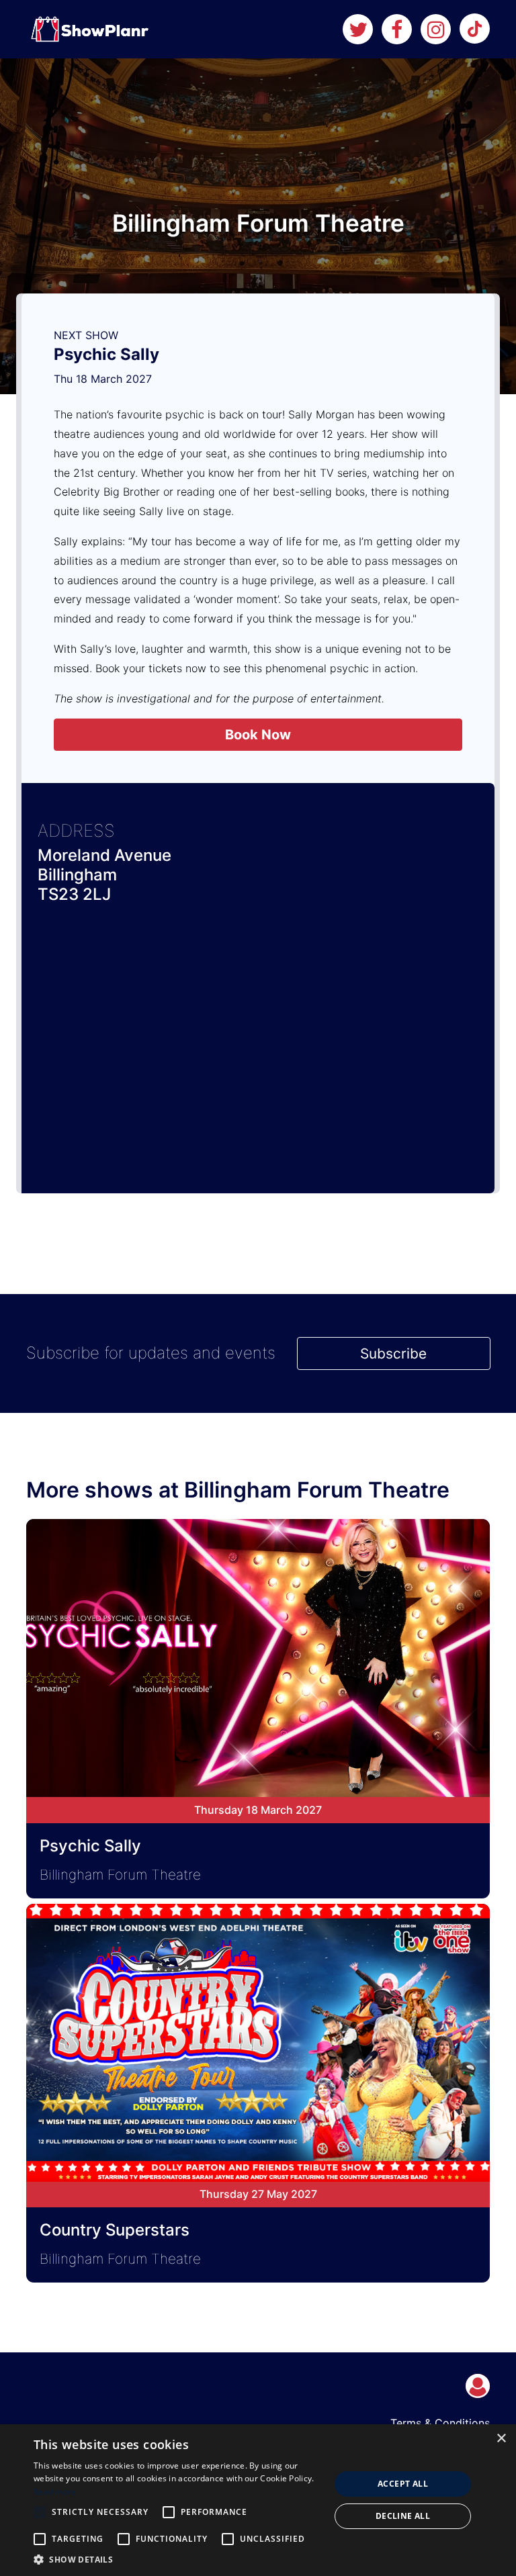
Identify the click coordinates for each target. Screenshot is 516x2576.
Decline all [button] (403, 2516)
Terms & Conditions (440, 2423)
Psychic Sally (106, 354)
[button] (177, 2559)
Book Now (258, 735)
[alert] (258, 2500)
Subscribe (393, 1353)
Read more (55, 2492)
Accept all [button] (403, 2484)
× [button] (501, 2439)
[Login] (478, 2386)
